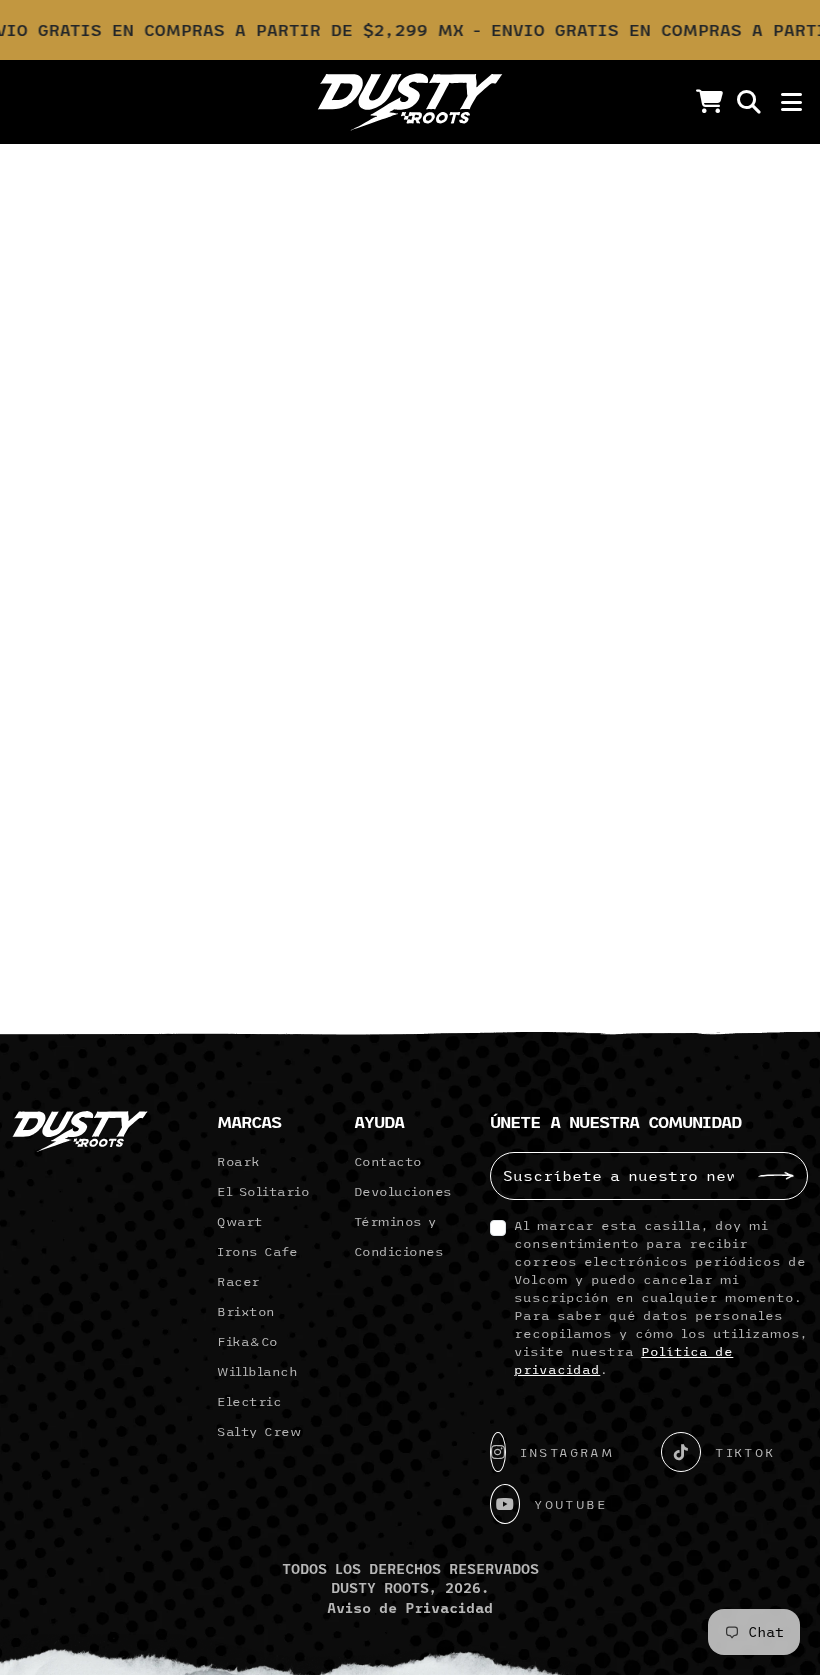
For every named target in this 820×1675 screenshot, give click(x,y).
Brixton (246, 1311)
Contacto (388, 1161)
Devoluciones (403, 1191)
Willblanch (257, 1371)
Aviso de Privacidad (410, 1608)
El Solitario (263, 1191)
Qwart (240, 1221)
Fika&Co (247, 1341)
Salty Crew (259, 1431)
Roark (238, 1161)
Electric (249, 1401)
